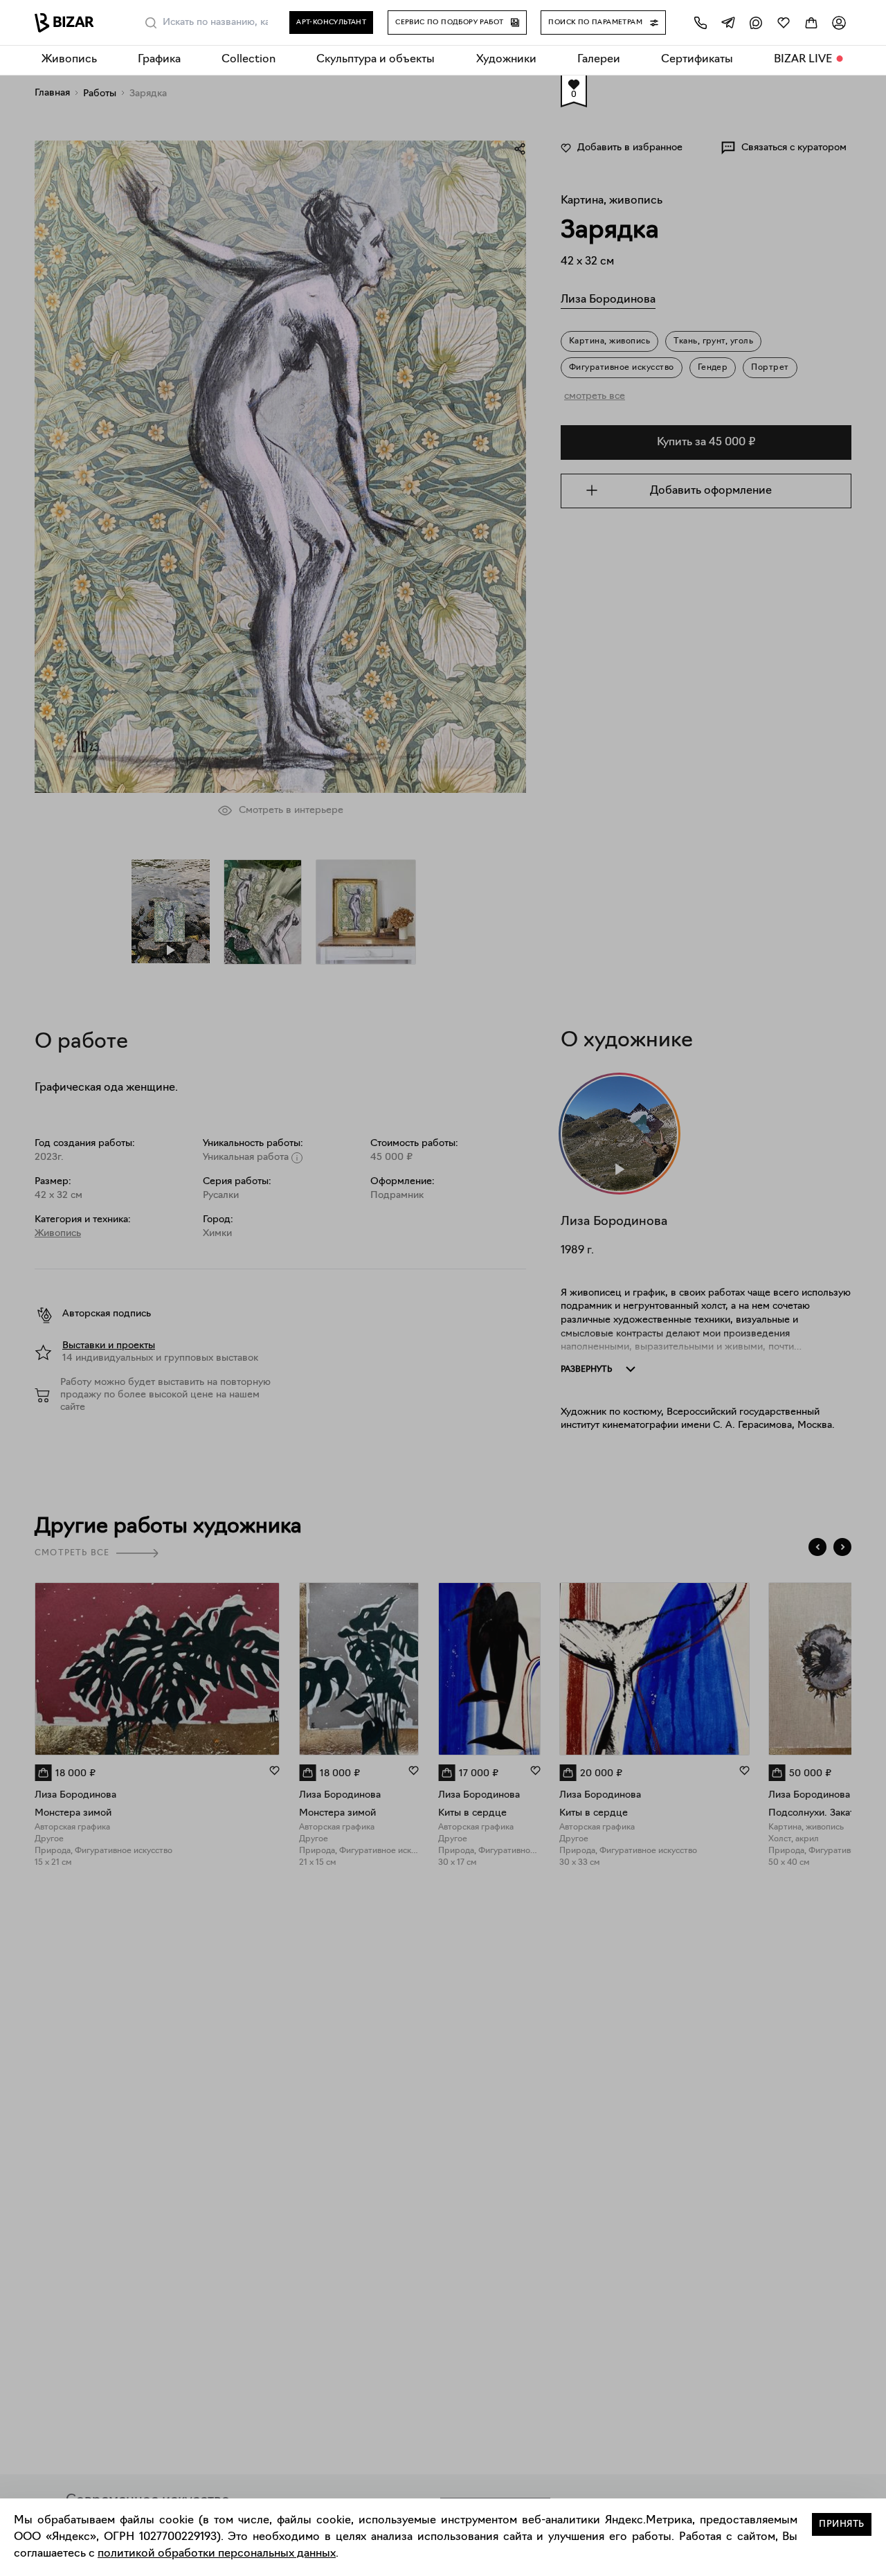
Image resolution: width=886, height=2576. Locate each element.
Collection (248, 60)
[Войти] (839, 23)
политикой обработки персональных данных (217, 2554)
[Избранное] (784, 23)
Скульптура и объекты (376, 60)
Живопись (69, 60)
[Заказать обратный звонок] (700, 23)
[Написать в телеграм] (728, 23)
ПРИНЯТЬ (842, 2524)
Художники (506, 60)
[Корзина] (811, 23)
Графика (159, 60)
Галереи (599, 60)
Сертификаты (697, 60)
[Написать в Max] (756, 23)
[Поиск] (151, 23)
